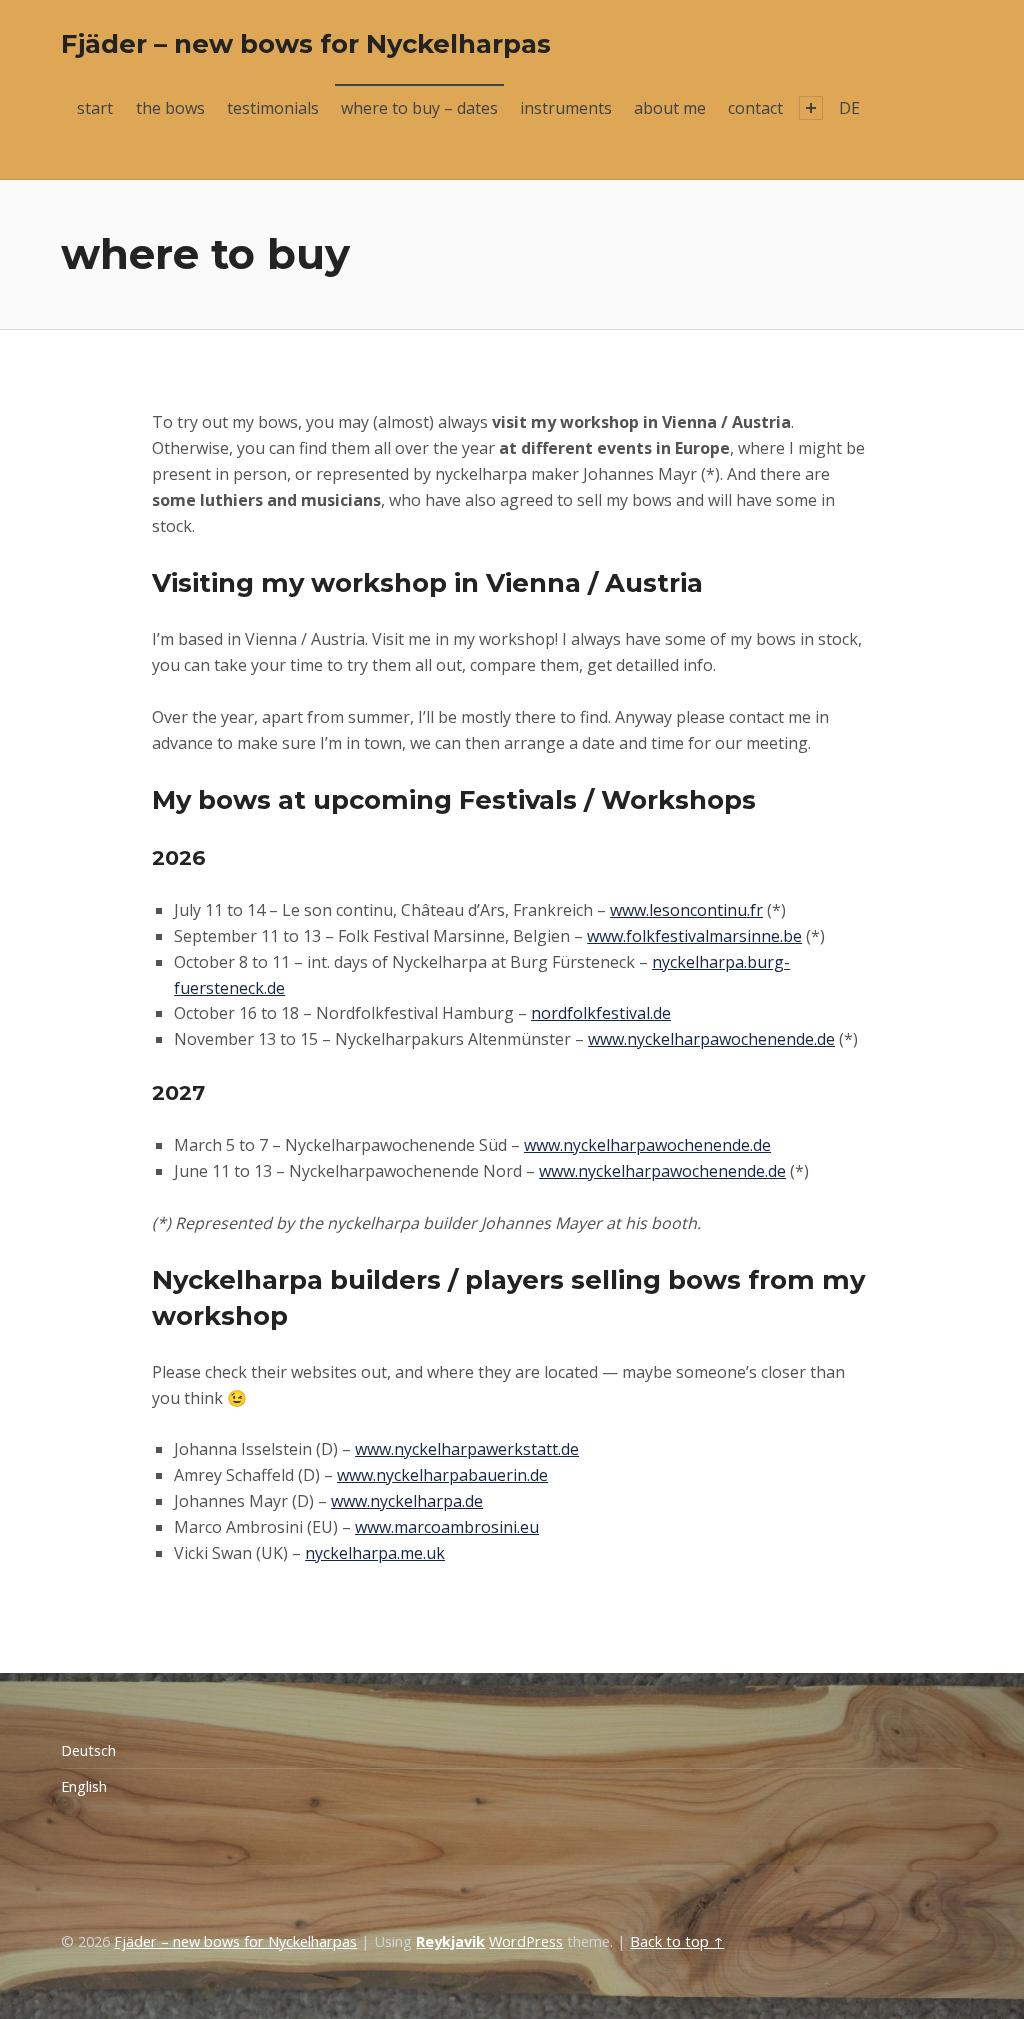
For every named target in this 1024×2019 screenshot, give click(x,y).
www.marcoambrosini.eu (447, 1527)
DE (849, 108)
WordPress (526, 1941)
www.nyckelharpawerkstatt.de (467, 1449)
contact (755, 108)
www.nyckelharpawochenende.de (711, 1039)
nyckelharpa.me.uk (375, 1553)
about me (670, 108)
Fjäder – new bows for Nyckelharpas (306, 43)
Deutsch (88, 1750)
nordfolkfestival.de (601, 1013)
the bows (170, 108)
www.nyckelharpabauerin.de (442, 1475)
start (95, 108)
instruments (566, 108)
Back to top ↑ (677, 1941)
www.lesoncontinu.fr (686, 910)
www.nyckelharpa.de (407, 1501)
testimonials (273, 108)
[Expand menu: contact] (811, 108)
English (84, 1786)
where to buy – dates (419, 108)
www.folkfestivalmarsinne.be (694, 936)
